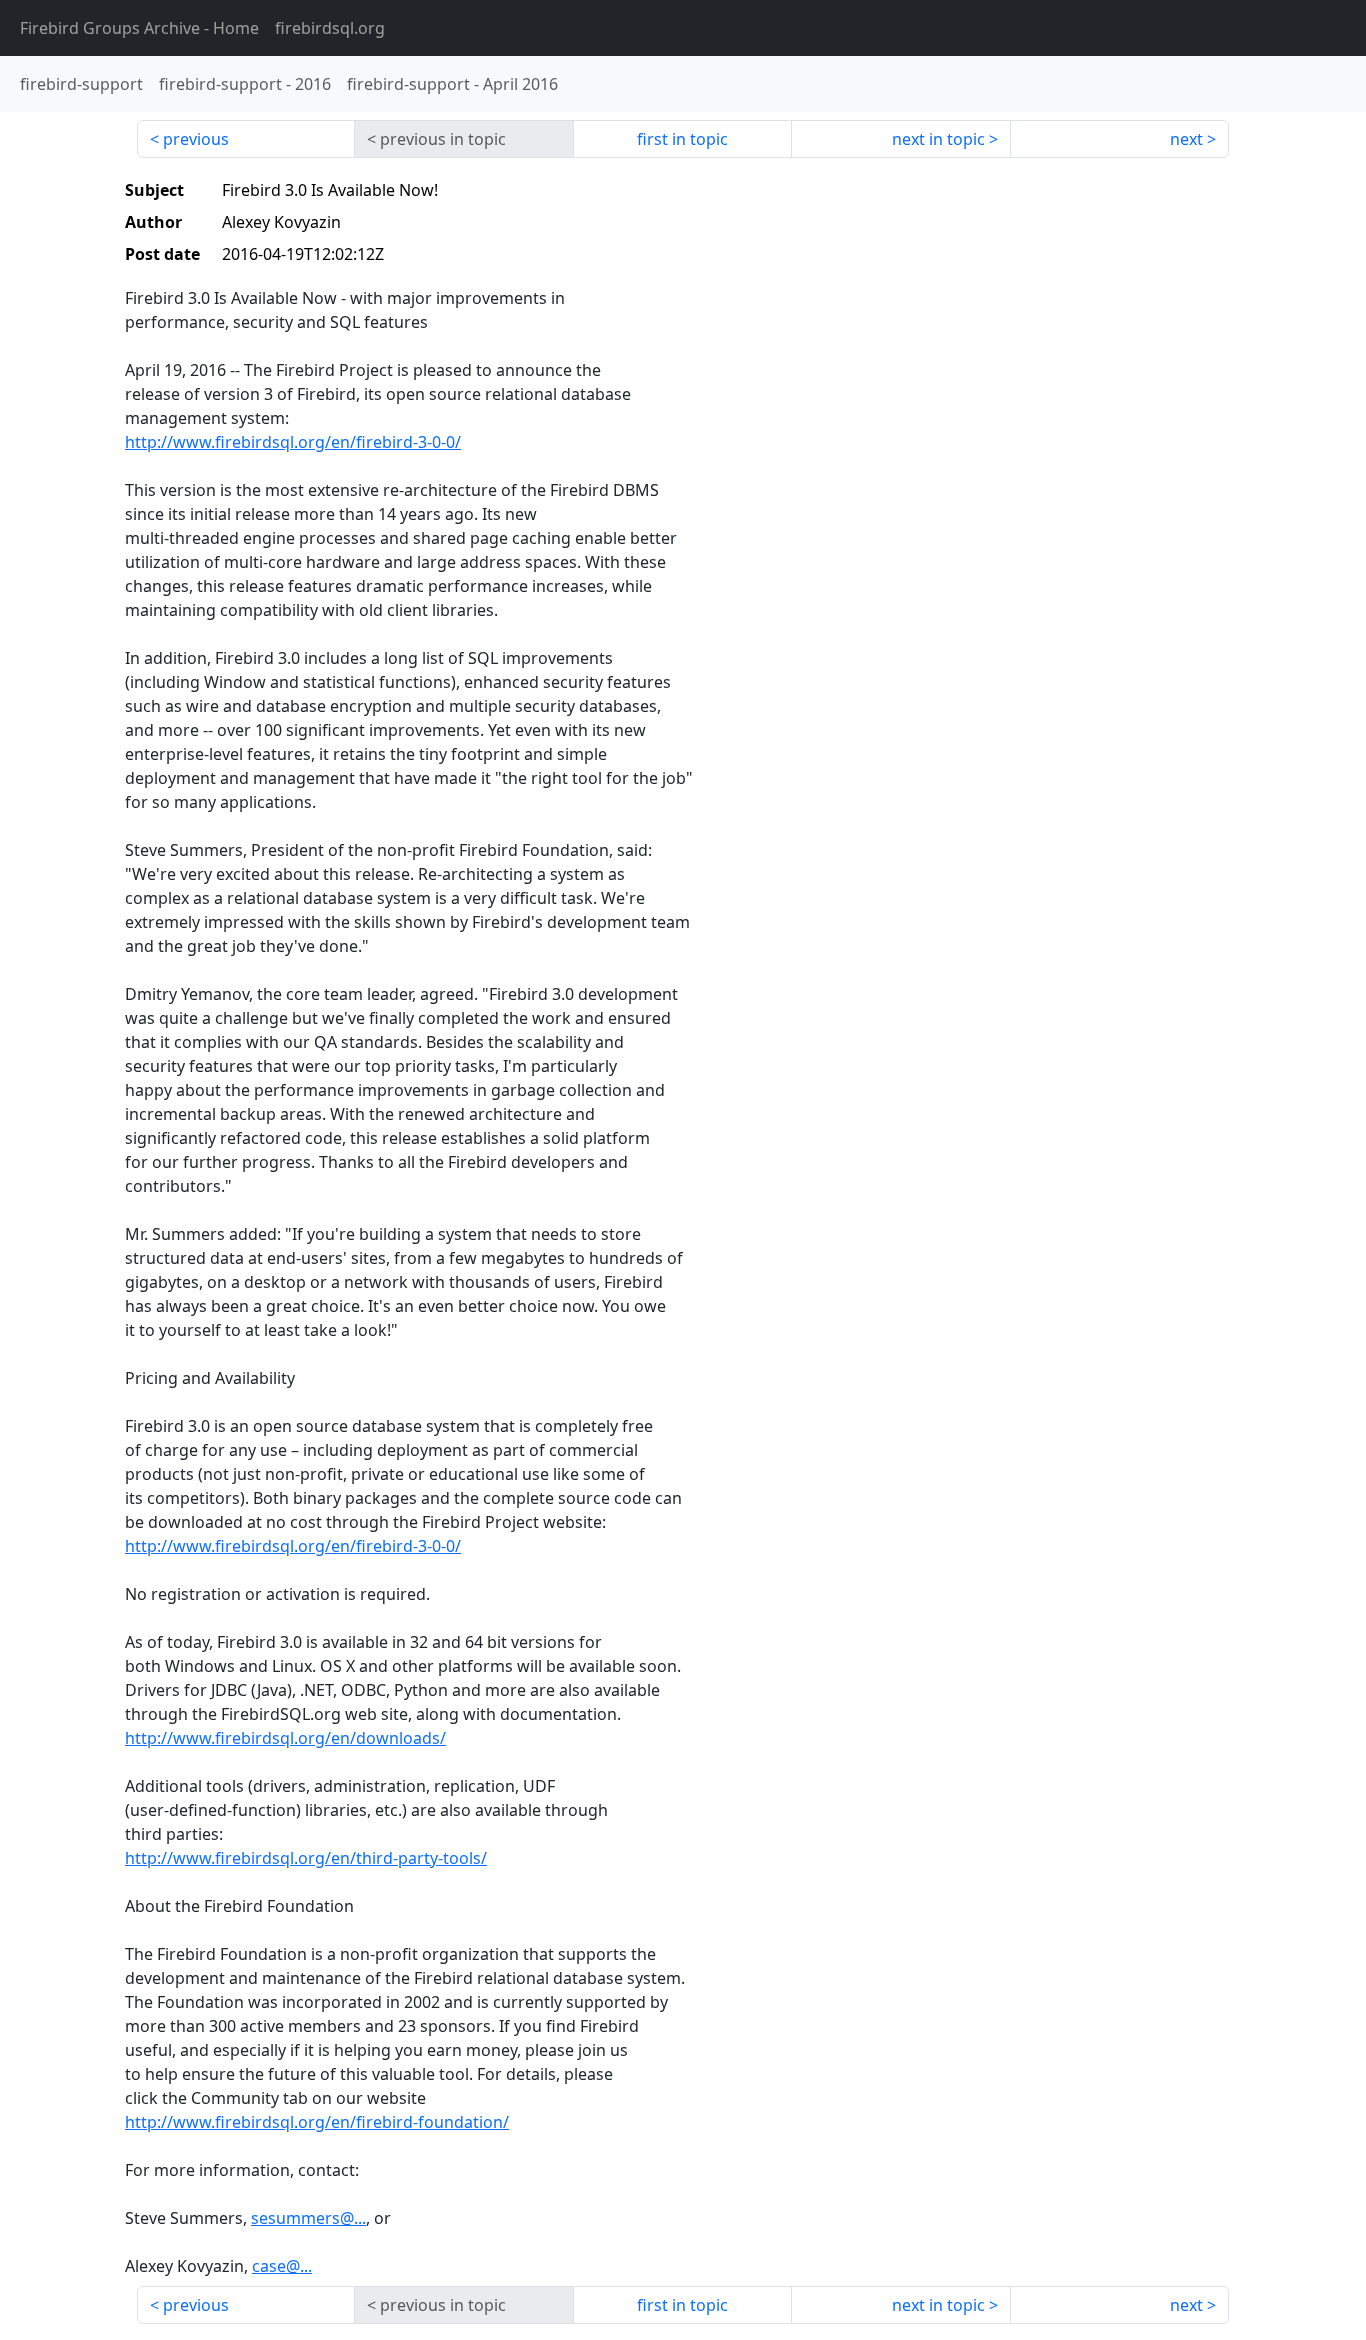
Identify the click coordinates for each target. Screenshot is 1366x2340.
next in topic (938, 139)
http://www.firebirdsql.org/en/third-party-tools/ (306, 1858)
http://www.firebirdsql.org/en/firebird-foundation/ (317, 2122)
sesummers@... (308, 2218)
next (1186, 139)
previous (196, 139)
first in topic (682, 139)
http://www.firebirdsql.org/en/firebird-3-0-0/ (293, 442)
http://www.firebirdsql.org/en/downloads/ (285, 1738)
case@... (282, 2266)
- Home (139, 28)
